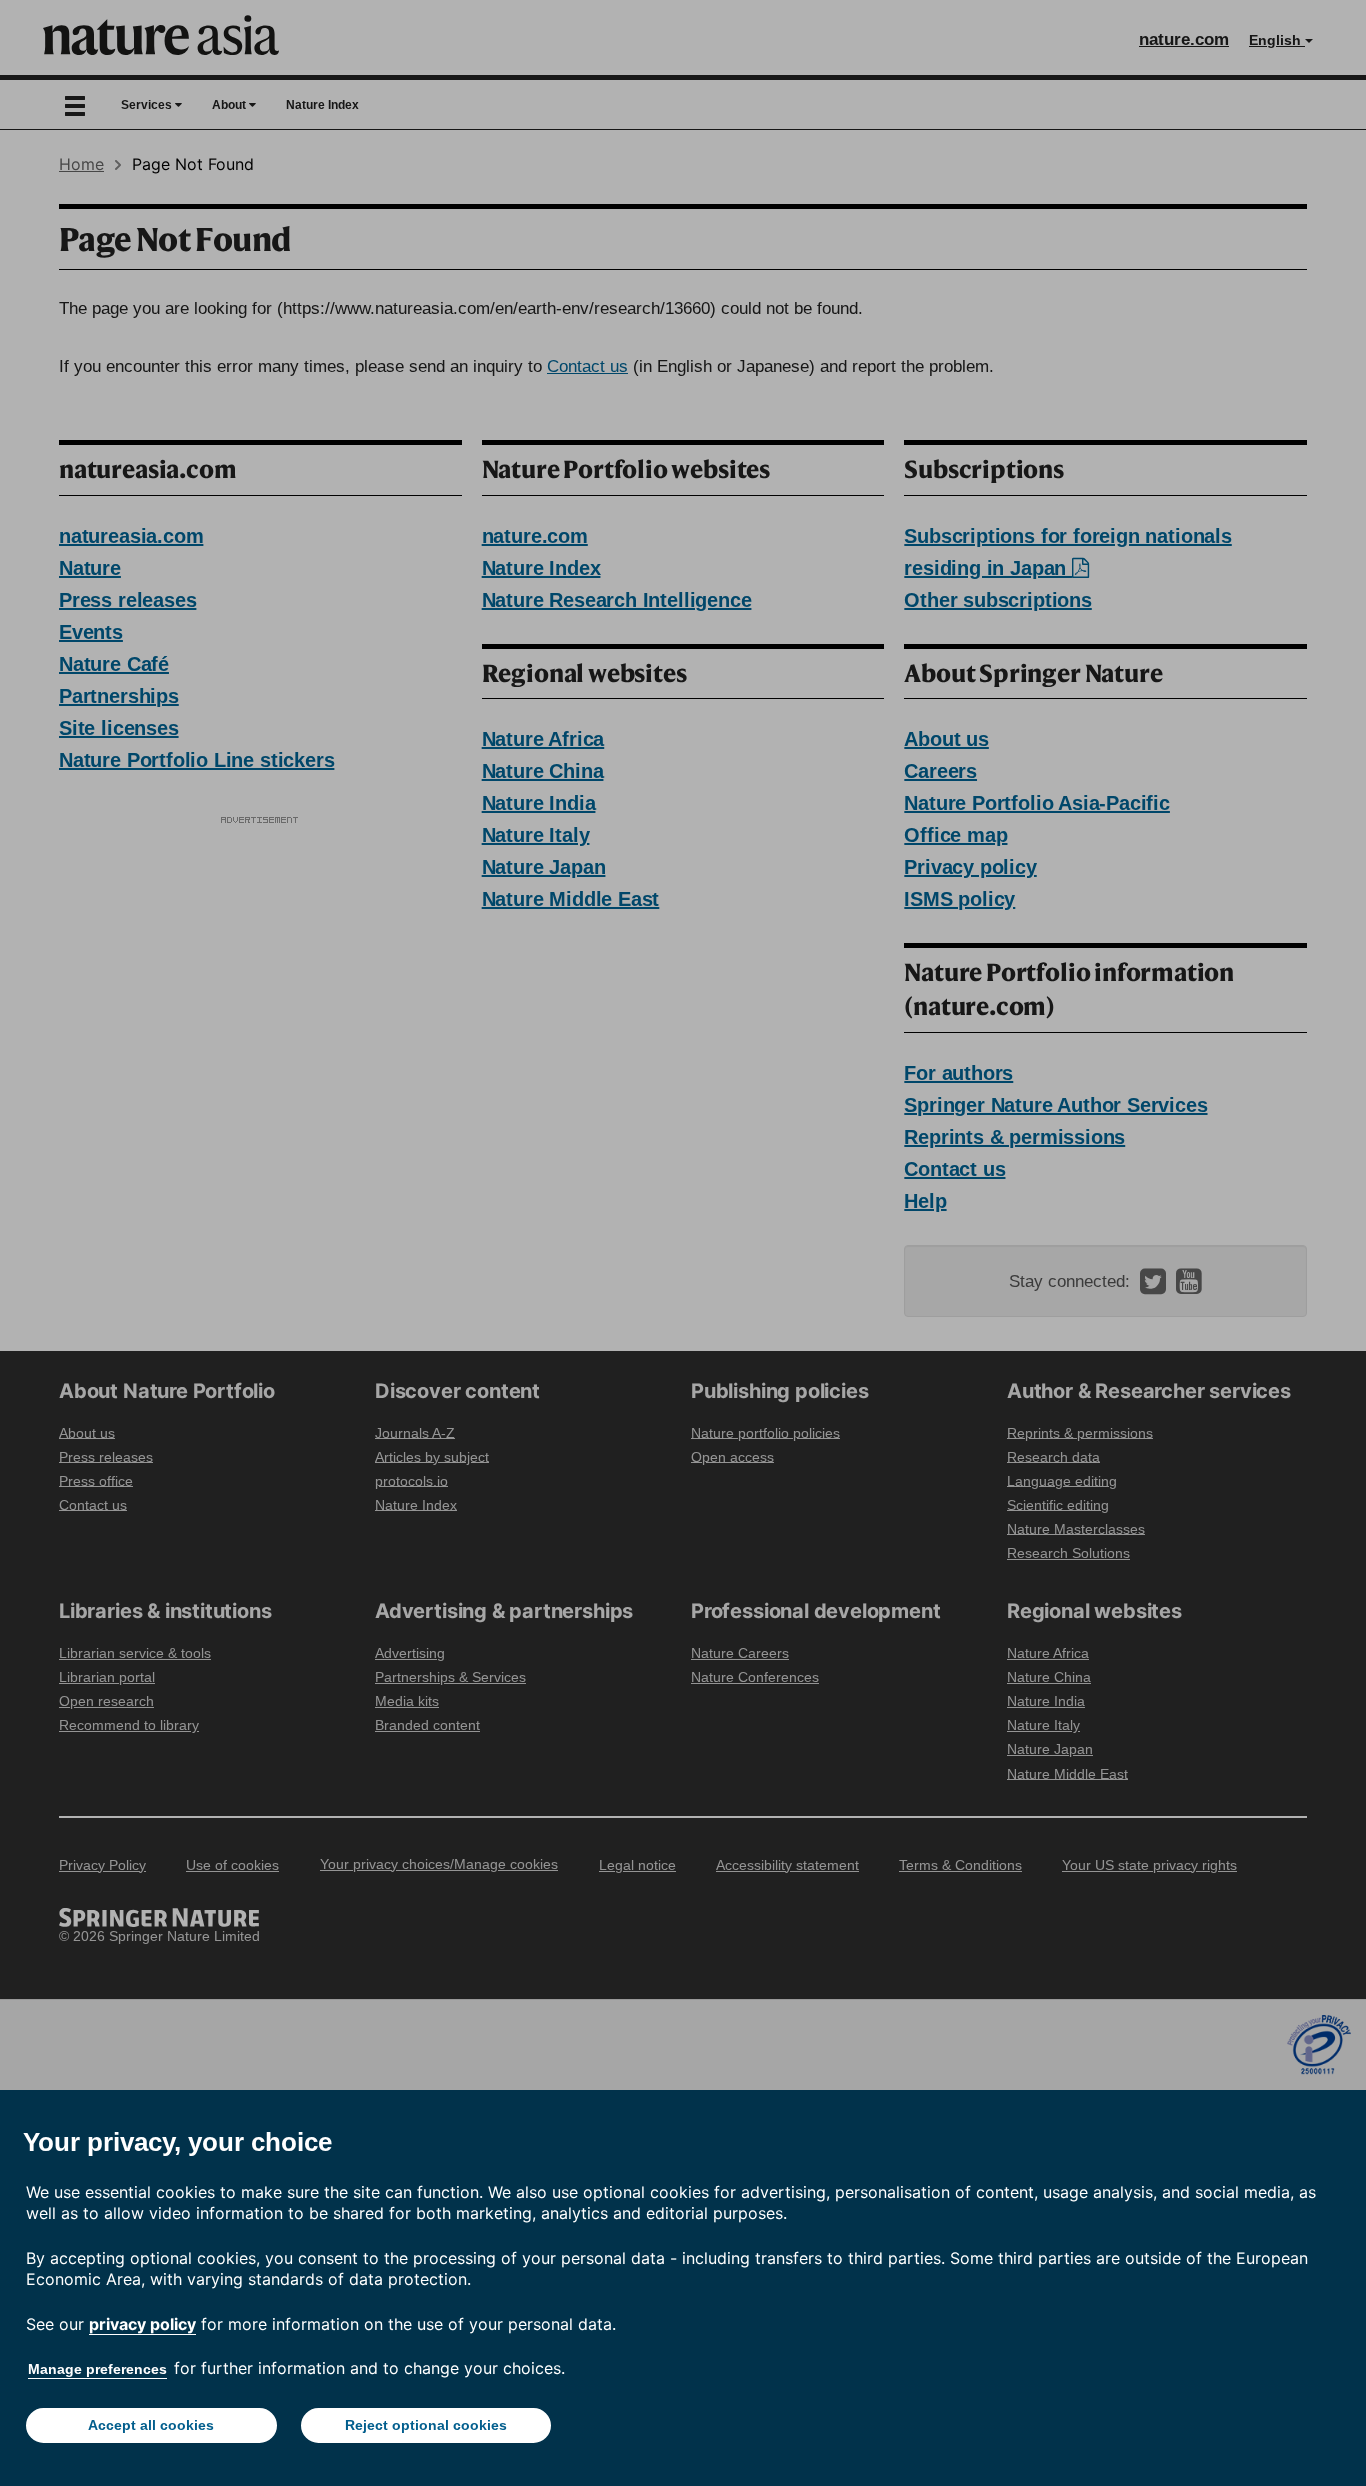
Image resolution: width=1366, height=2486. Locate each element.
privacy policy (142, 2324)
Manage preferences (97, 2369)
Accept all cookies (151, 2425)
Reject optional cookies (426, 2425)
